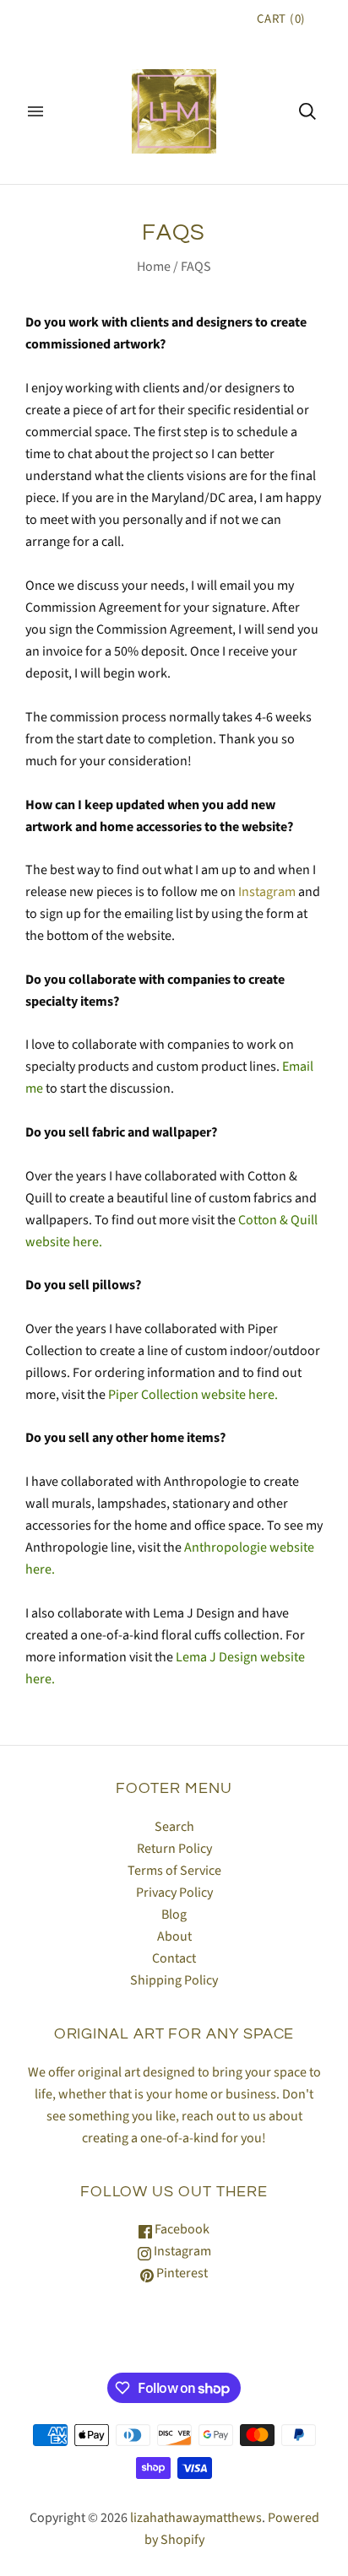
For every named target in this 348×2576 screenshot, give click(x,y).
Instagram (267, 892)
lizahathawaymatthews (196, 2518)
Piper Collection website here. (193, 1395)
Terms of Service (174, 1871)
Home (154, 267)
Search (174, 1827)
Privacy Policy (174, 1893)
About (174, 1936)
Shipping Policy (174, 1980)
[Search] (307, 111)
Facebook (181, 2229)
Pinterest (181, 2273)
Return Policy (174, 1849)
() (281, 19)
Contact (174, 1958)
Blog (174, 1914)
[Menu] (35, 111)
